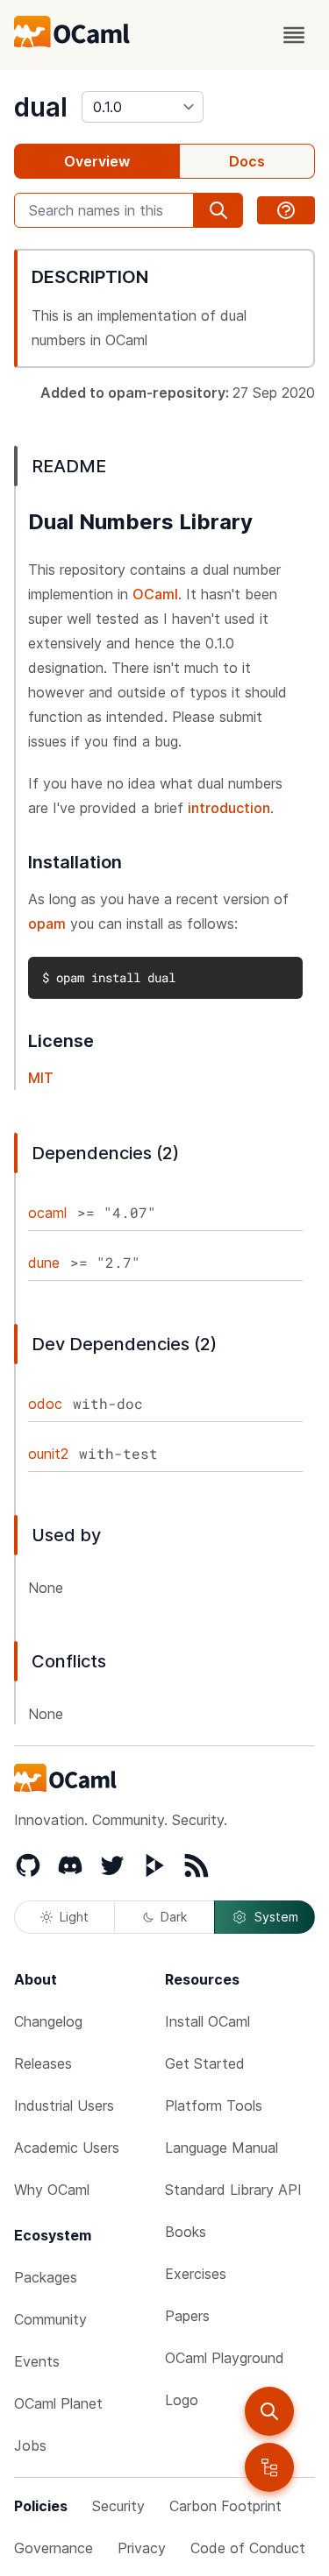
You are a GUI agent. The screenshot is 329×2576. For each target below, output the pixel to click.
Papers (187, 2316)
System (276, 1917)
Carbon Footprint (225, 2506)
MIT (41, 1078)
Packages (46, 2277)
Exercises (196, 2274)
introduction (229, 808)
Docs (247, 161)
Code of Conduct (248, 2548)
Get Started (205, 2063)
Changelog (48, 2021)
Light (74, 1917)
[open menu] (294, 35)
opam (47, 924)
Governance (54, 2548)
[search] (269, 2411)
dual (41, 107)
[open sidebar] (269, 2467)
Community (50, 2319)
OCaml (155, 594)
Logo (182, 2400)
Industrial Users (64, 2105)
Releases (43, 2063)
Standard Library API (233, 2190)
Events (37, 2361)
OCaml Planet (58, 2403)
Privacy (142, 2548)
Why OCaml (52, 2190)
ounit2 (48, 1454)
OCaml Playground (225, 2358)
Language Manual (222, 2148)
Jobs (30, 2445)
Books (186, 2232)
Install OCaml (207, 2021)
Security (118, 2506)
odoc (45, 1404)
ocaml (47, 1213)
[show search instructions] (286, 210)
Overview (97, 161)
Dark (174, 1917)
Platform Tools (214, 2105)
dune (44, 1263)
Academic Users (67, 2148)
